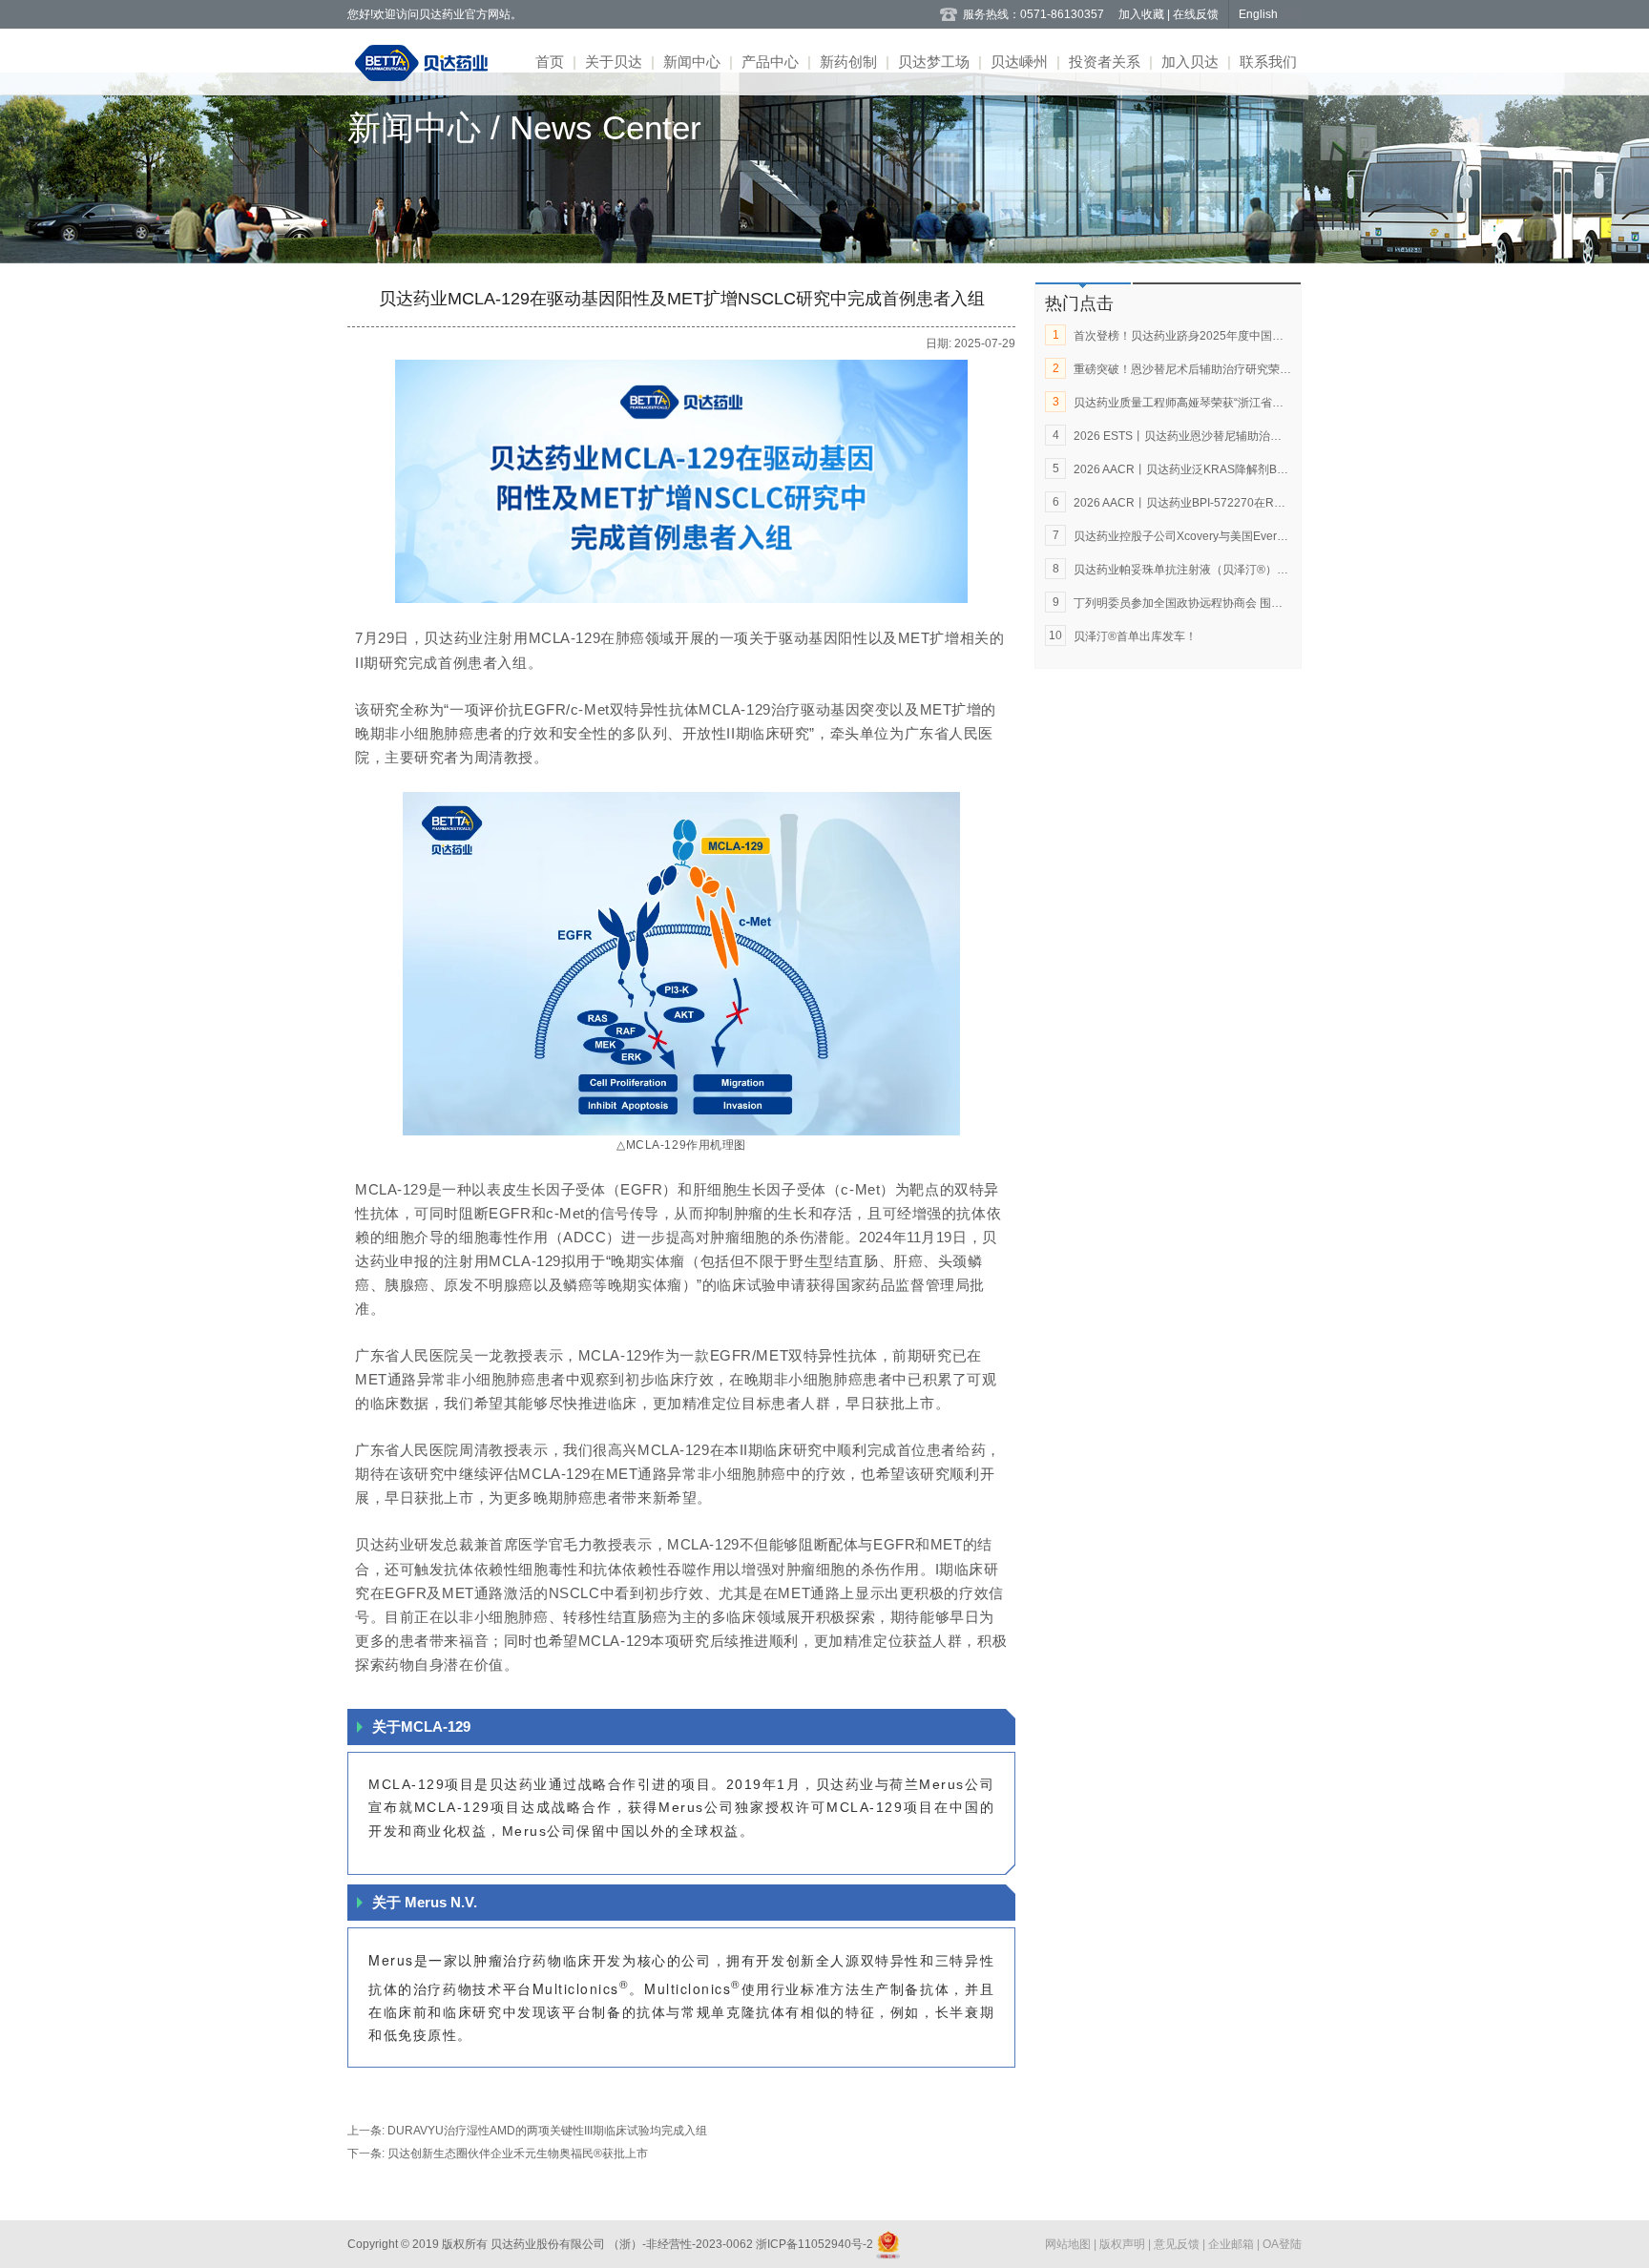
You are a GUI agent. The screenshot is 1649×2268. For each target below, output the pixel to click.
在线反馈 (1196, 14)
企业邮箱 (1232, 2244)
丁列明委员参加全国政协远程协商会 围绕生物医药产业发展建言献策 (1247, 603)
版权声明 (1124, 2244)
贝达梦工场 (934, 62)
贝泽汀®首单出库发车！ (1135, 636)
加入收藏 (1143, 14)
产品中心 (770, 62)
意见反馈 (1178, 2244)
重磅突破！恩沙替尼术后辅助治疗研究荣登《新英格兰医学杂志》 (1240, 369)
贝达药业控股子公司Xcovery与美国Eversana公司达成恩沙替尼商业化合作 (1263, 536)
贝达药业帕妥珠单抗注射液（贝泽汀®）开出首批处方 (1210, 570)
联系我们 (1268, 62)
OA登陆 (1282, 2244)
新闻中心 (692, 62)
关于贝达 (614, 62)
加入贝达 (1190, 62)
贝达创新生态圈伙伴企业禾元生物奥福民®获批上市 (518, 2154)
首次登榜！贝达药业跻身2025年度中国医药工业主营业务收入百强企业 (1253, 336)
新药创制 (848, 62)
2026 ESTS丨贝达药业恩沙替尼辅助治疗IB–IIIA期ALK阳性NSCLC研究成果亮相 (1277, 436)
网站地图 (1069, 2244)
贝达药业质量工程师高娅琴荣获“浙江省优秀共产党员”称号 (1221, 403)
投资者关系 (1105, 62)
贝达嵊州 (1019, 62)
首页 (550, 62)
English (1258, 14)
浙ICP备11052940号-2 (814, 2244)
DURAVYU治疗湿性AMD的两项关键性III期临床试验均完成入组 (547, 2131)
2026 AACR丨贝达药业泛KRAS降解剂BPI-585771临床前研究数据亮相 (1254, 469)
